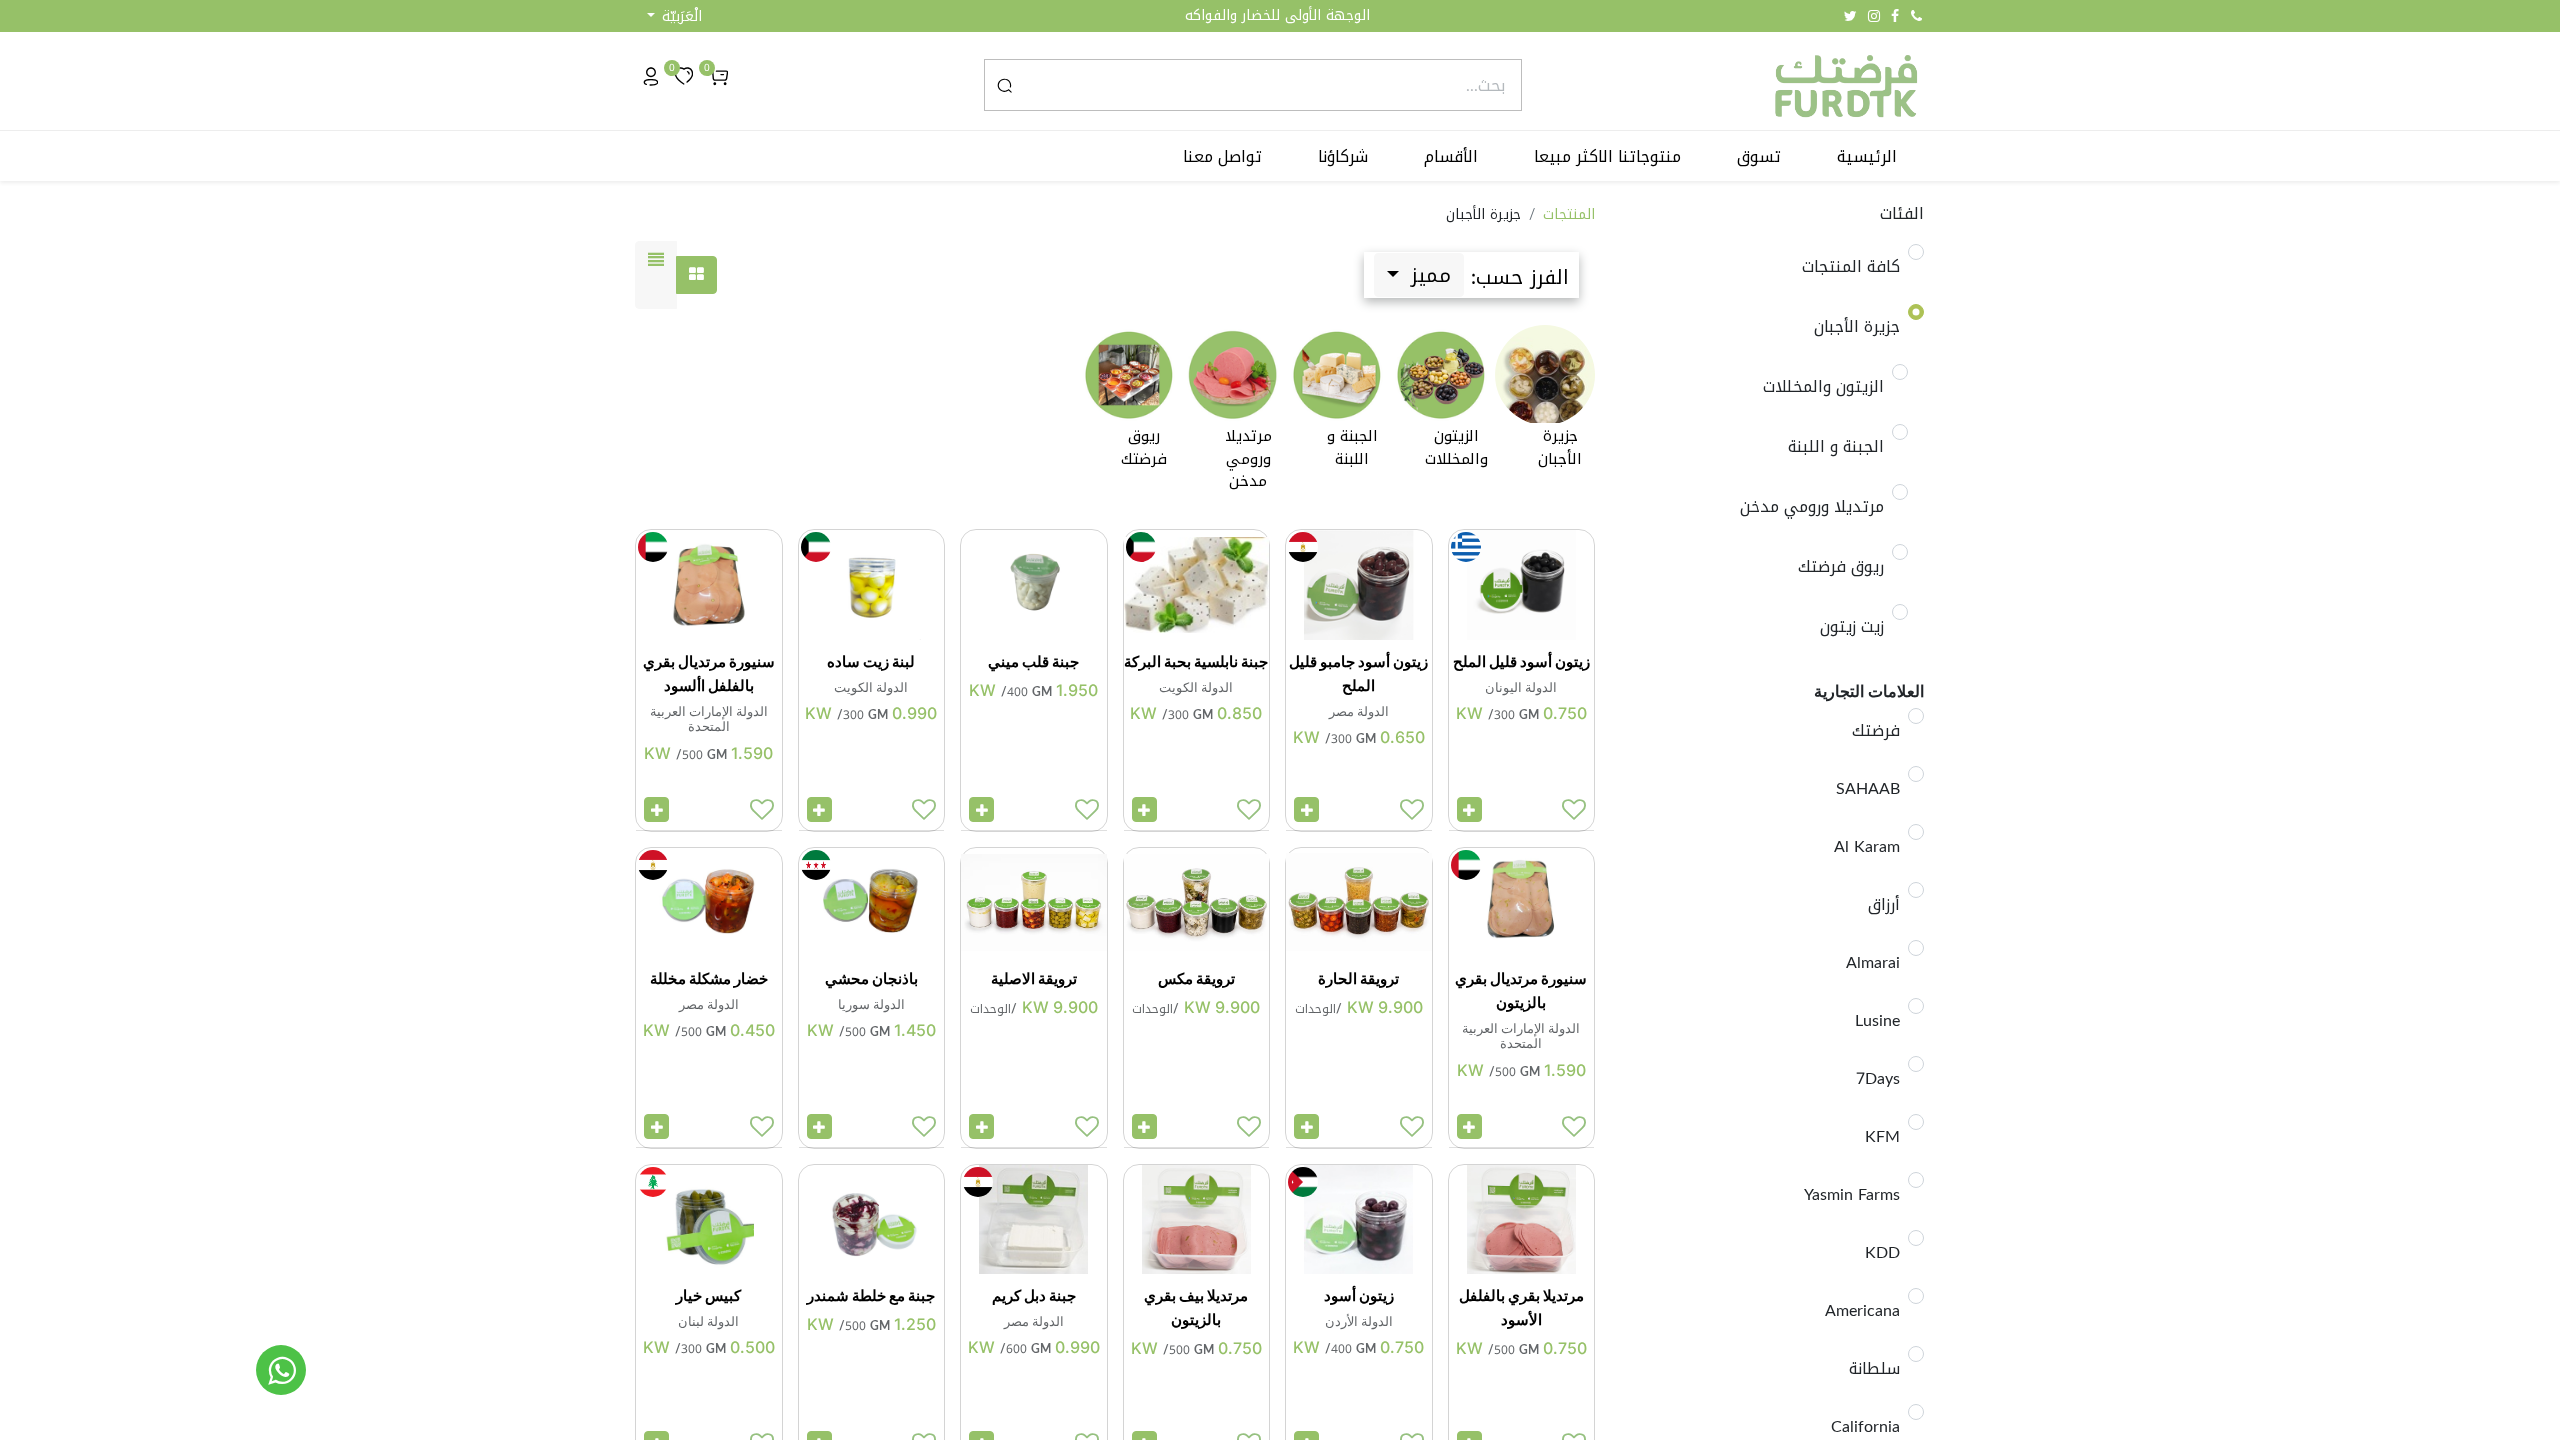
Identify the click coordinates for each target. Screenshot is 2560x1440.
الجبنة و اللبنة (1836, 447)
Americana (1862, 1311)
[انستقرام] (1874, 16)
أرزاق (1884, 905)
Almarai (1873, 963)
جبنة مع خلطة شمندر (871, 1295)
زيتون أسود (1359, 1295)
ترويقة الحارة (1358, 978)
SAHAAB (1868, 789)
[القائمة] (656, 275)
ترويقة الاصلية (1034, 978)
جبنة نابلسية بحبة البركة (1196, 661)
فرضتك (1876, 731)
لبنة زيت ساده (871, 661)
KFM (1882, 1137)
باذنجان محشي (871, 978)
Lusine (1877, 1021)
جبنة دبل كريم (1034, 1295)
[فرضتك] (281, 1370)
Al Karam (1867, 847)
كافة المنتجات (1851, 267)
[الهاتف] (1916, 16)
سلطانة (1874, 1369)
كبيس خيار (708, 1295)
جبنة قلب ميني (1033, 661)
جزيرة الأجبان (1857, 327)
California (1865, 1427)
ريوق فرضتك (1841, 567)
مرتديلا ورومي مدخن (1812, 507)
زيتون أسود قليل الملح (1521, 661)
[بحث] (1004, 85)
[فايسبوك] (1895, 16)
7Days (1878, 1079)
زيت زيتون (1852, 627)
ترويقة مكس (1196, 978)
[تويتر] (1850, 16)
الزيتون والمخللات (1823, 387)
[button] (674, 16)
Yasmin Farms (1852, 1195)
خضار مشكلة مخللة (709, 978)
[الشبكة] (696, 275)
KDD (1882, 1253)
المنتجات (1569, 214)
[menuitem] (1867, 157)
